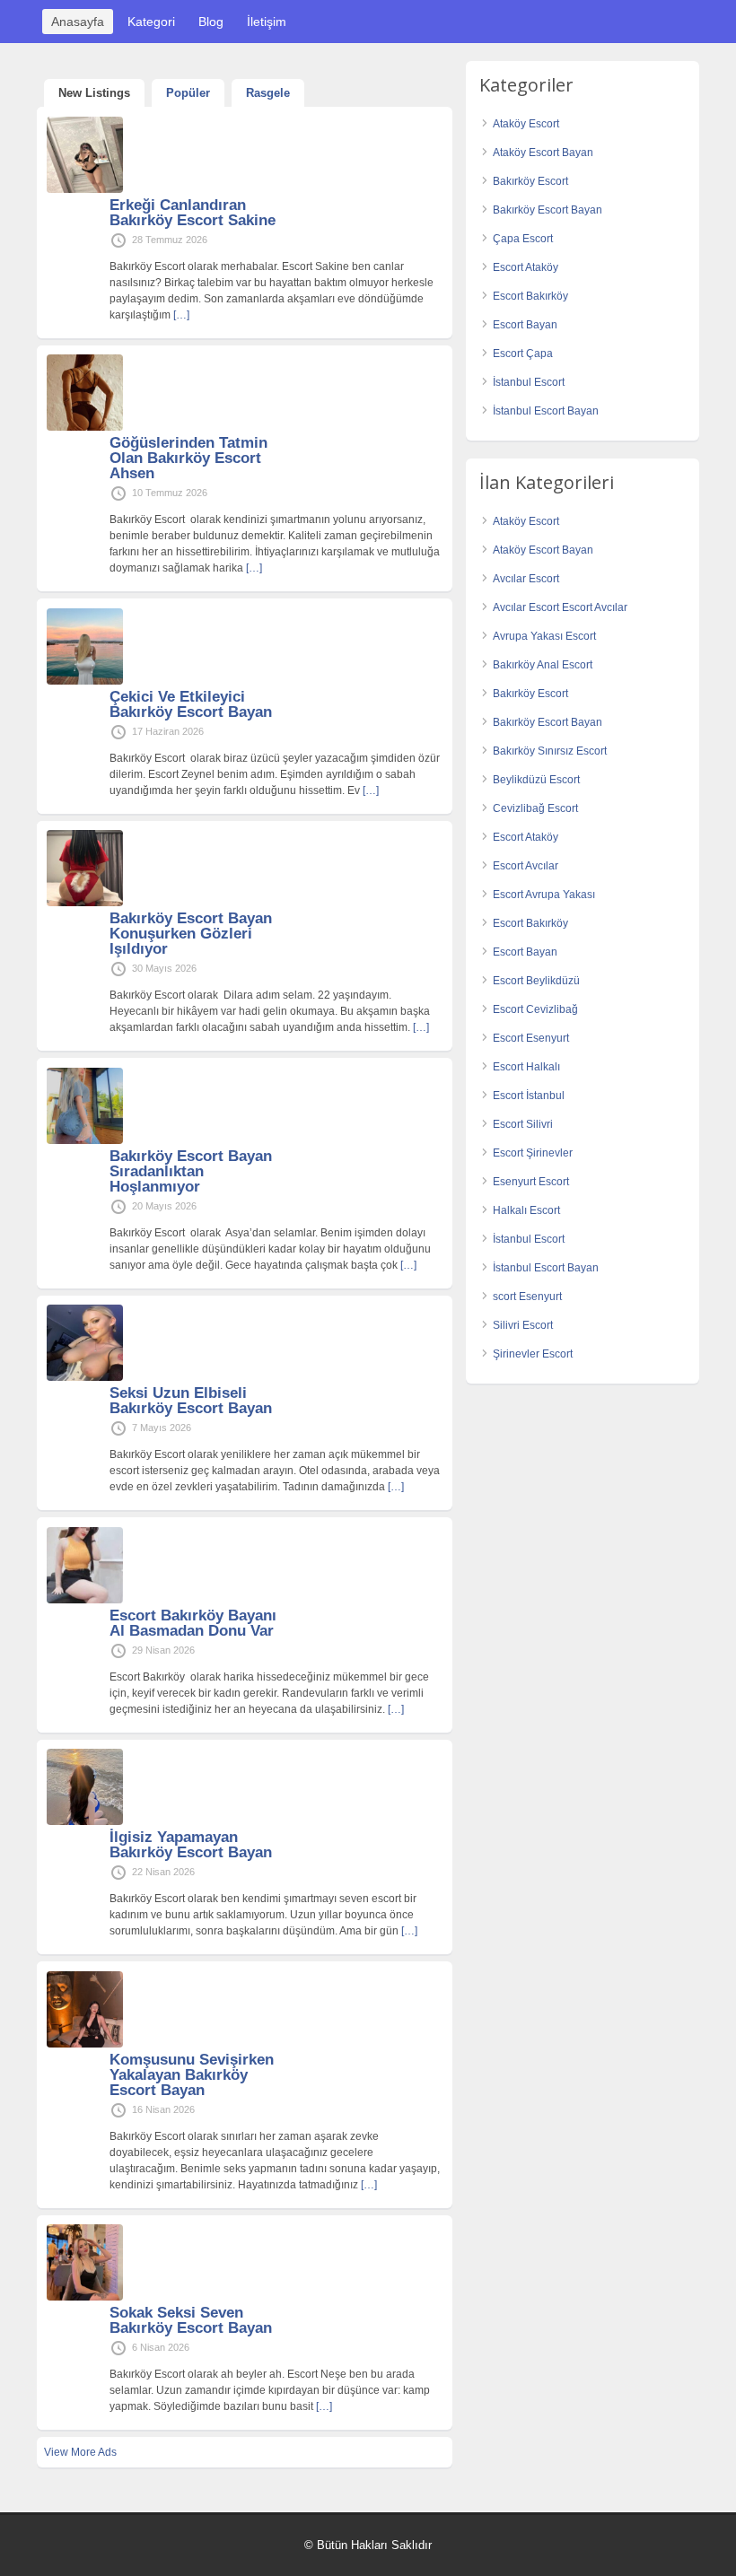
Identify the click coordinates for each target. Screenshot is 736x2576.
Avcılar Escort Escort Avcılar (560, 607)
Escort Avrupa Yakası (544, 895)
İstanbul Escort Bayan (546, 411)
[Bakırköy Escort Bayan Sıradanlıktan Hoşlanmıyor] (85, 1140)
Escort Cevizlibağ (535, 1009)
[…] (181, 315)
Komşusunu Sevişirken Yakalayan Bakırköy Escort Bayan (192, 2075)
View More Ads (80, 2452)
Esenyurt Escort (531, 1182)
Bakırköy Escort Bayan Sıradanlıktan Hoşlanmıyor (191, 1171)
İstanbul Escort (529, 382)
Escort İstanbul (529, 1096)
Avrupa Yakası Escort (544, 636)
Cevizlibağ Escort (535, 808)
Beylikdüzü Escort (536, 780)
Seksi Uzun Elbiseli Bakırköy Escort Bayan (191, 1401)
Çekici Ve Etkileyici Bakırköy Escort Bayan (191, 704)
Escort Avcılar (526, 866)
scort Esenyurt (527, 1297)
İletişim (267, 22)
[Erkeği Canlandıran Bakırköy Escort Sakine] (85, 189)
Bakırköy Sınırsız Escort (550, 751)
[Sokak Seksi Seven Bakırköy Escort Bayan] (85, 2297)
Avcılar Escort (526, 579)
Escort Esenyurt (531, 1038)
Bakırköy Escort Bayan (548, 210)
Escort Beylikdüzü (536, 981)
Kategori (151, 22)
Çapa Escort (523, 239)
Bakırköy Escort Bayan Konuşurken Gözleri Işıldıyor (191, 934)
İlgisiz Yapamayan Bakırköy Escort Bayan (191, 1845)
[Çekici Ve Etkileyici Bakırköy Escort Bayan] (85, 681)
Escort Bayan (525, 325)
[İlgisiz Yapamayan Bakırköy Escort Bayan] (85, 1821)
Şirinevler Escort (533, 1354)
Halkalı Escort (526, 1210)
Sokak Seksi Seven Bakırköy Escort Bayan (191, 2320)
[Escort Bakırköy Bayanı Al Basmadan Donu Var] (85, 1600)
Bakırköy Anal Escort (543, 665)
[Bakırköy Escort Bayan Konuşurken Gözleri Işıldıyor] (85, 903)
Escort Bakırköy (530, 296)
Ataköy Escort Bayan (543, 153)
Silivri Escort (523, 1325)
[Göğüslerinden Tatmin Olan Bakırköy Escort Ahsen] (85, 427)
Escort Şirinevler (533, 1153)
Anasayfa (78, 22)
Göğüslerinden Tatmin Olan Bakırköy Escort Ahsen (188, 458)
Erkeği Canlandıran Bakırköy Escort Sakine (193, 213)
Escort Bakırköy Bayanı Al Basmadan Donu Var (193, 1623)
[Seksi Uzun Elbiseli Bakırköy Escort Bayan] (85, 1377)
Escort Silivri (523, 1124)
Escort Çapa (523, 354)
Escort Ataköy (526, 267)
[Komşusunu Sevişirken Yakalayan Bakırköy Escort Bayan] (85, 2044)
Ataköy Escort (526, 124)
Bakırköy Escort (530, 181)
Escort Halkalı (526, 1067)
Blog (211, 22)
